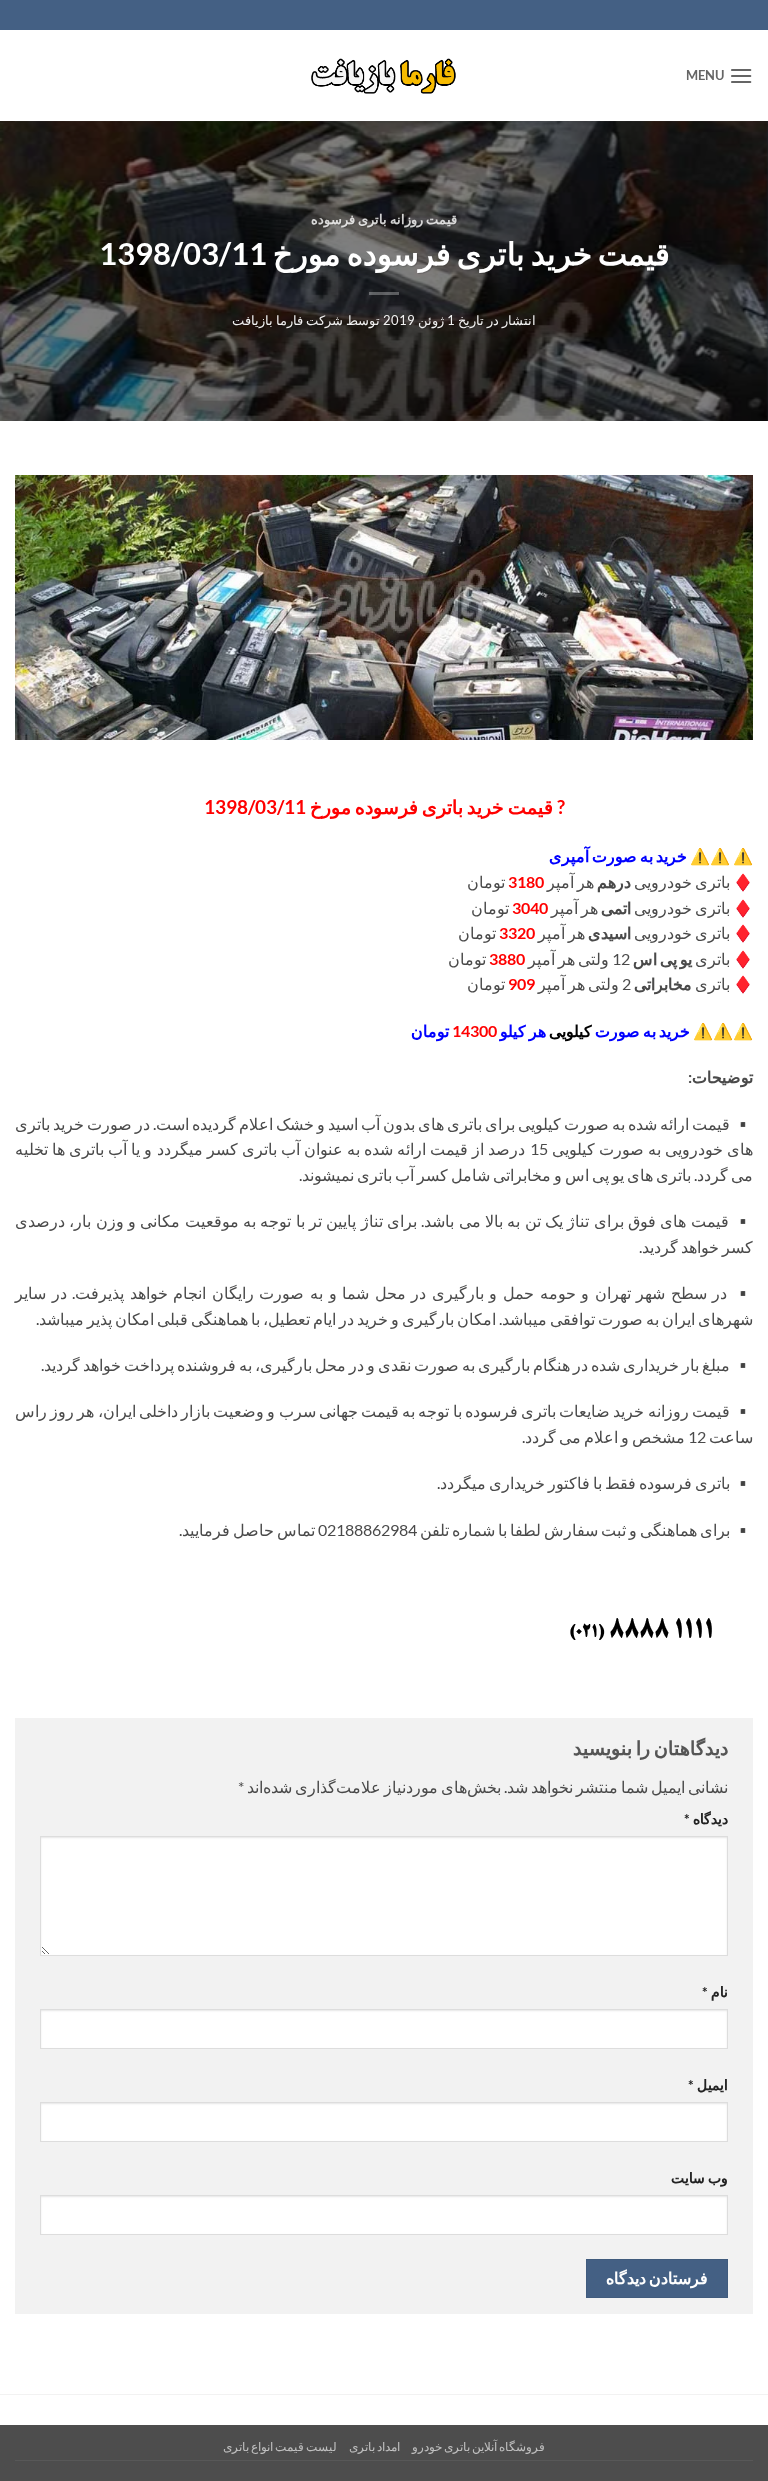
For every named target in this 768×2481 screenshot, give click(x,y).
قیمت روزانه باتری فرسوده (384, 219)
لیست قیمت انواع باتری (280, 2446)
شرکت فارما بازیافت (287, 320)
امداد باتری (374, 2446)
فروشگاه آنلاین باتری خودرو (478, 2446)
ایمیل (708, 2084)
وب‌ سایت (699, 2177)
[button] (719, 75)
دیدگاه (706, 1818)
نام (715, 1991)
